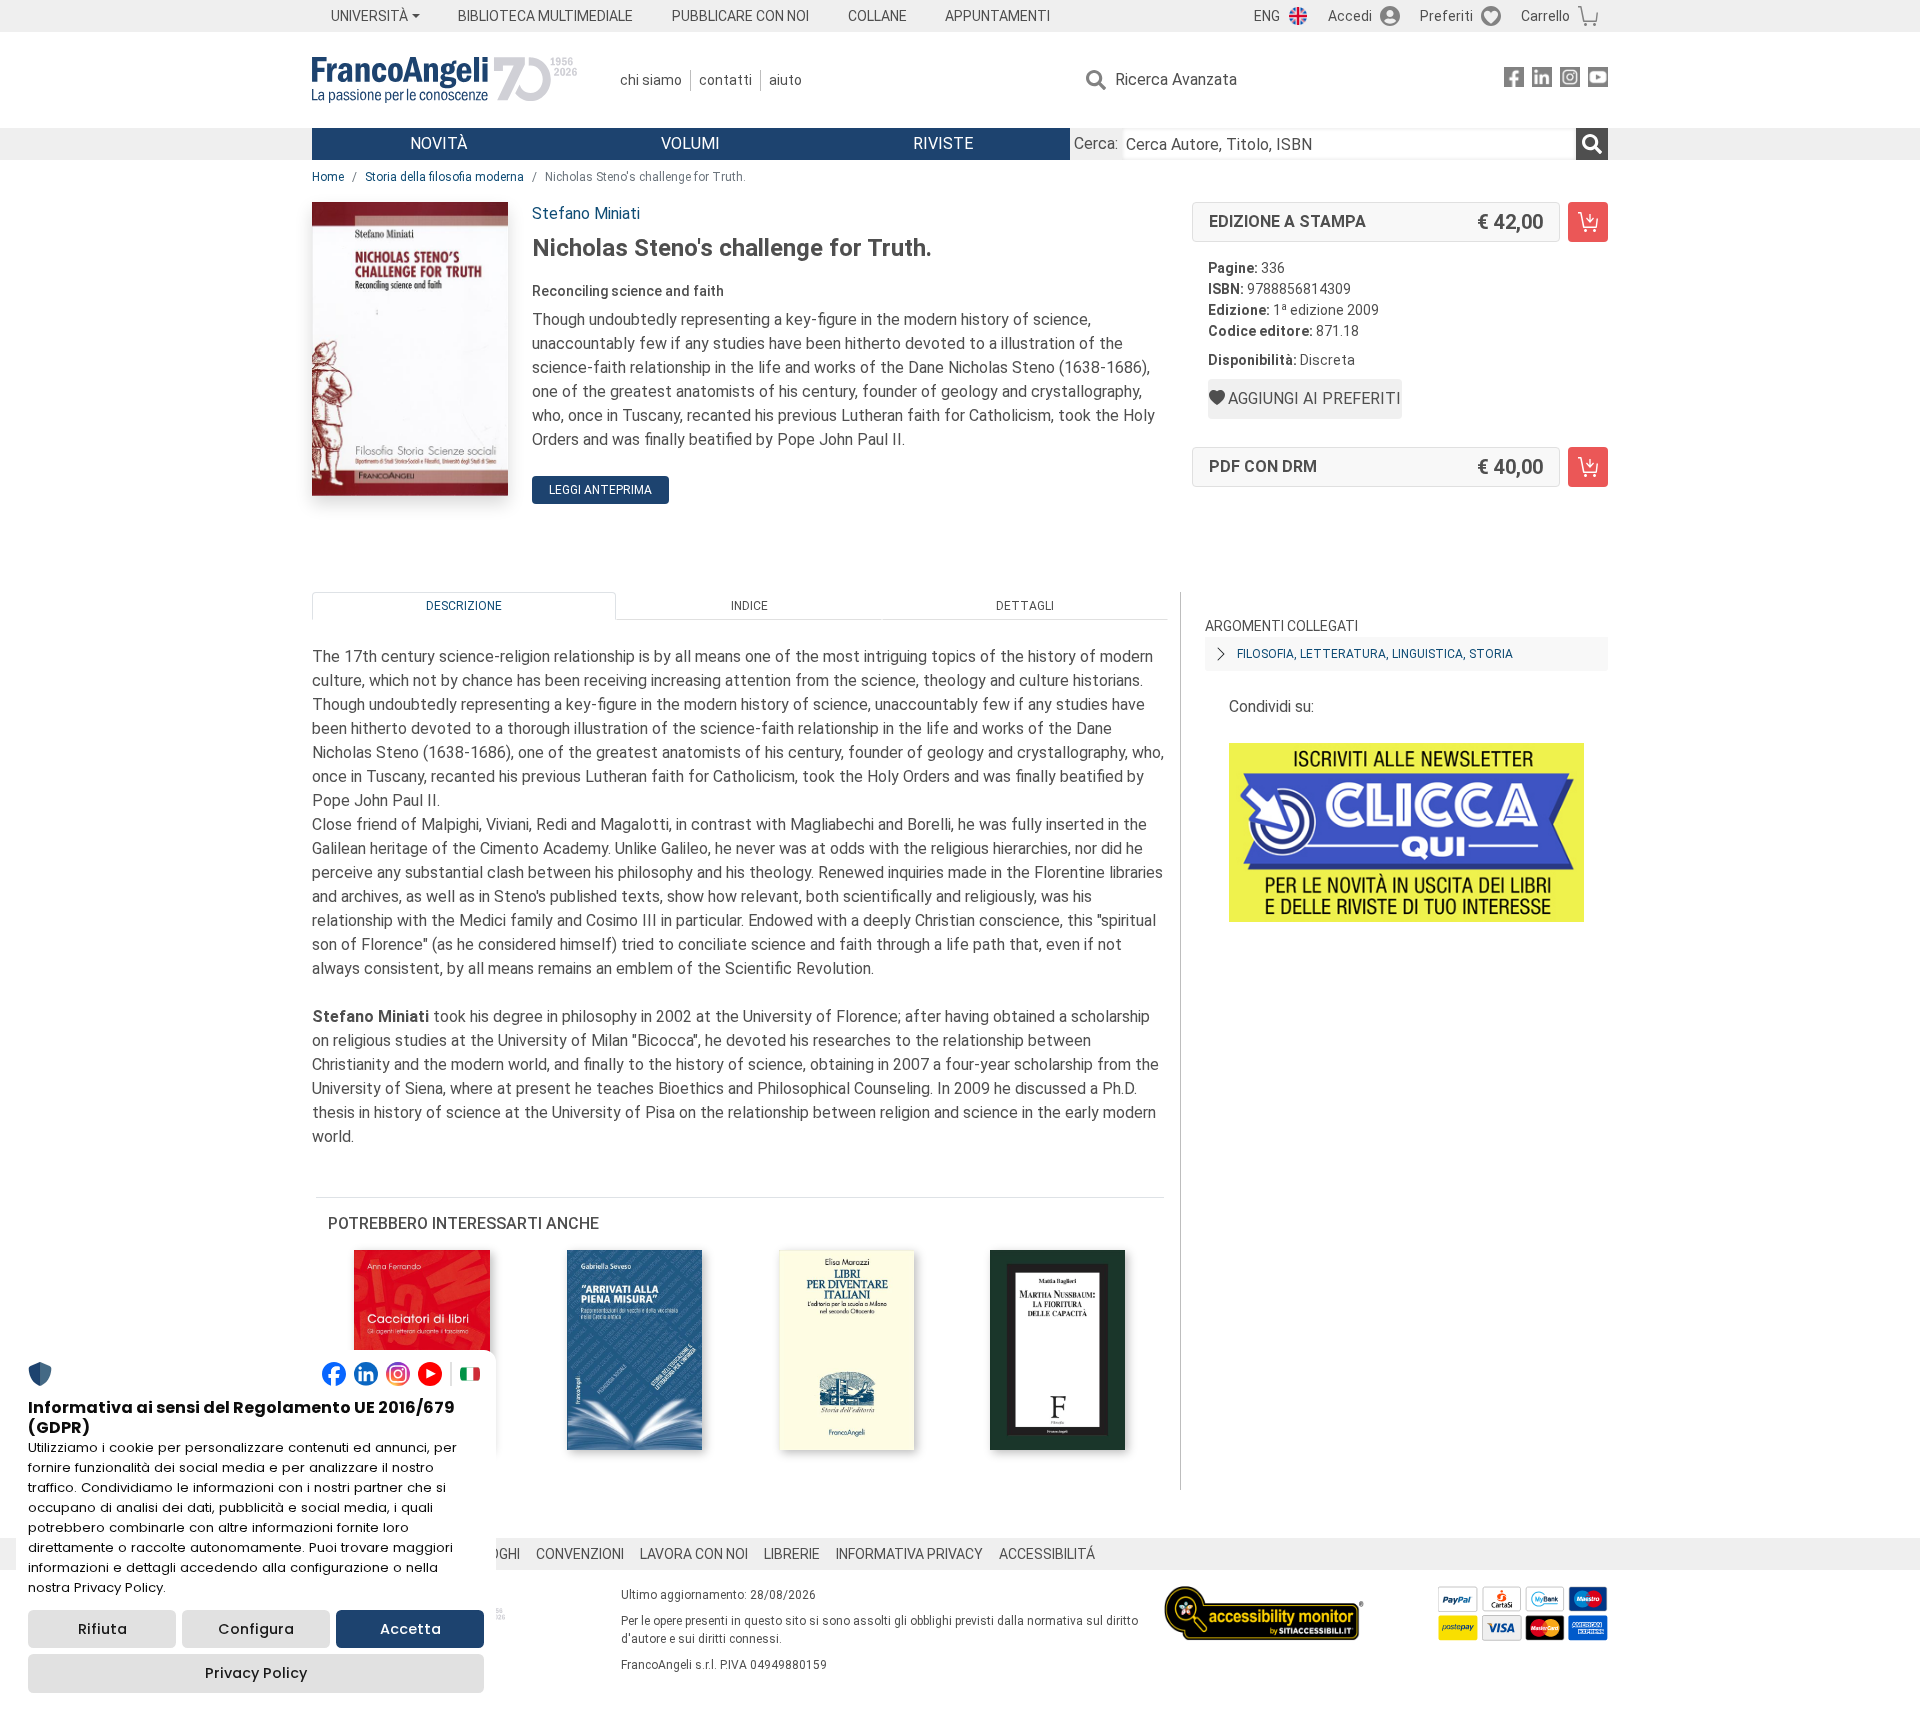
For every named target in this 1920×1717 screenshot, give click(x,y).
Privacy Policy (256, 1673)
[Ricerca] (1592, 144)
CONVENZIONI (580, 1554)
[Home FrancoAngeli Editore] (444, 80)
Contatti (725, 80)
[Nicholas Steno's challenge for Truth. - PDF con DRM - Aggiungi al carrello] (1588, 467)
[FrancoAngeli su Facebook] (1514, 80)
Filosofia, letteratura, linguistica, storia (1375, 654)
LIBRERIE (792, 1554)
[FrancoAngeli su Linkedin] (1542, 80)
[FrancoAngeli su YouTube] (1598, 80)
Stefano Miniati (586, 213)
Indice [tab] (749, 606)
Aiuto (785, 80)
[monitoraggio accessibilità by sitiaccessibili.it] (1264, 1597)
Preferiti (1446, 16)
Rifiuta (102, 1629)
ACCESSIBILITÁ (1047, 1554)
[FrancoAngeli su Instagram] (1570, 80)
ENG (1267, 16)
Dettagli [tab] (1025, 606)
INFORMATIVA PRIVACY (909, 1554)
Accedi (1350, 16)
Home (328, 177)
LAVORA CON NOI (694, 1554)
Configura (256, 1629)
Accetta (410, 1629)
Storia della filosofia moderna (444, 177)
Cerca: (1096, 143)
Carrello (1545, 16)
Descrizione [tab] (464, 606)
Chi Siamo (651, 80)
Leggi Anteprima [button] (600, 490)
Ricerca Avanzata (1176, 79)
